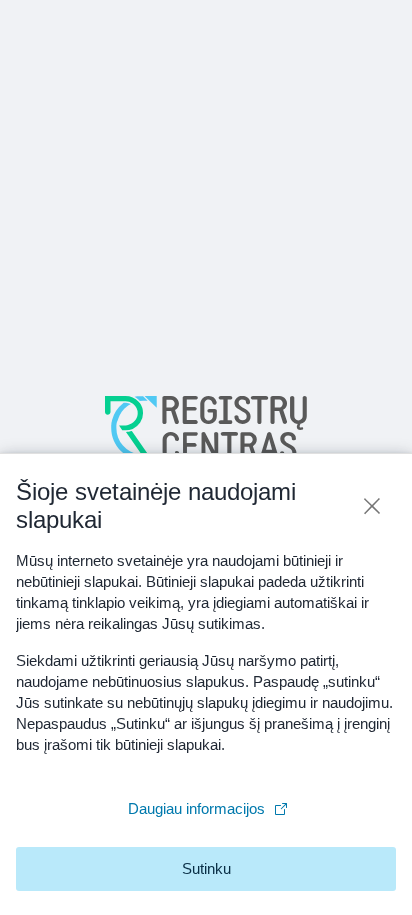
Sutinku (206, 868)
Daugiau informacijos (196, 808)
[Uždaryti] (372, 506)
